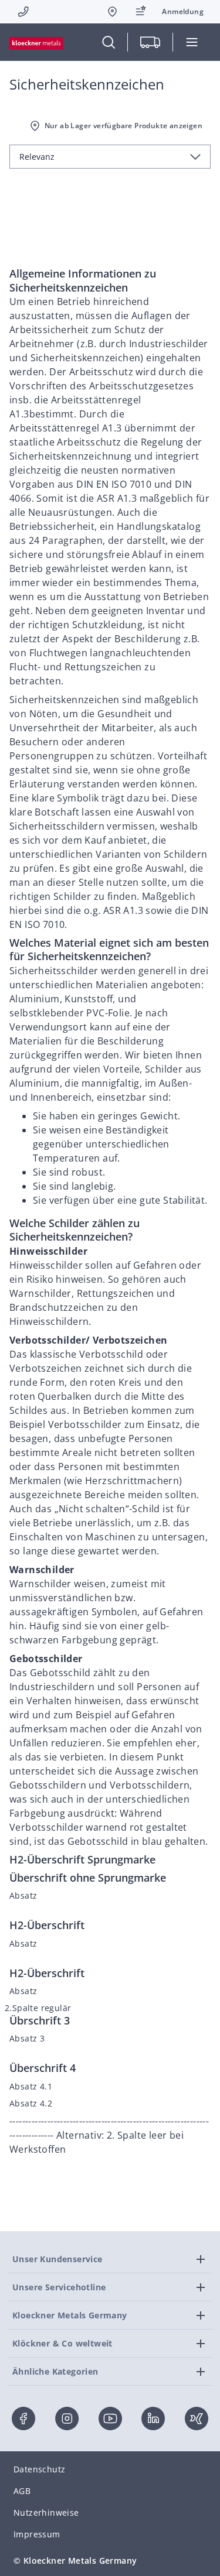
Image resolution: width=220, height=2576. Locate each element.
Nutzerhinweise (46, 2512)
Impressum (37, 2534)
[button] (183, 12)
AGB (22, 2491)
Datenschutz (39, 2469)
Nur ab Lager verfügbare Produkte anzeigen (123, 126)
